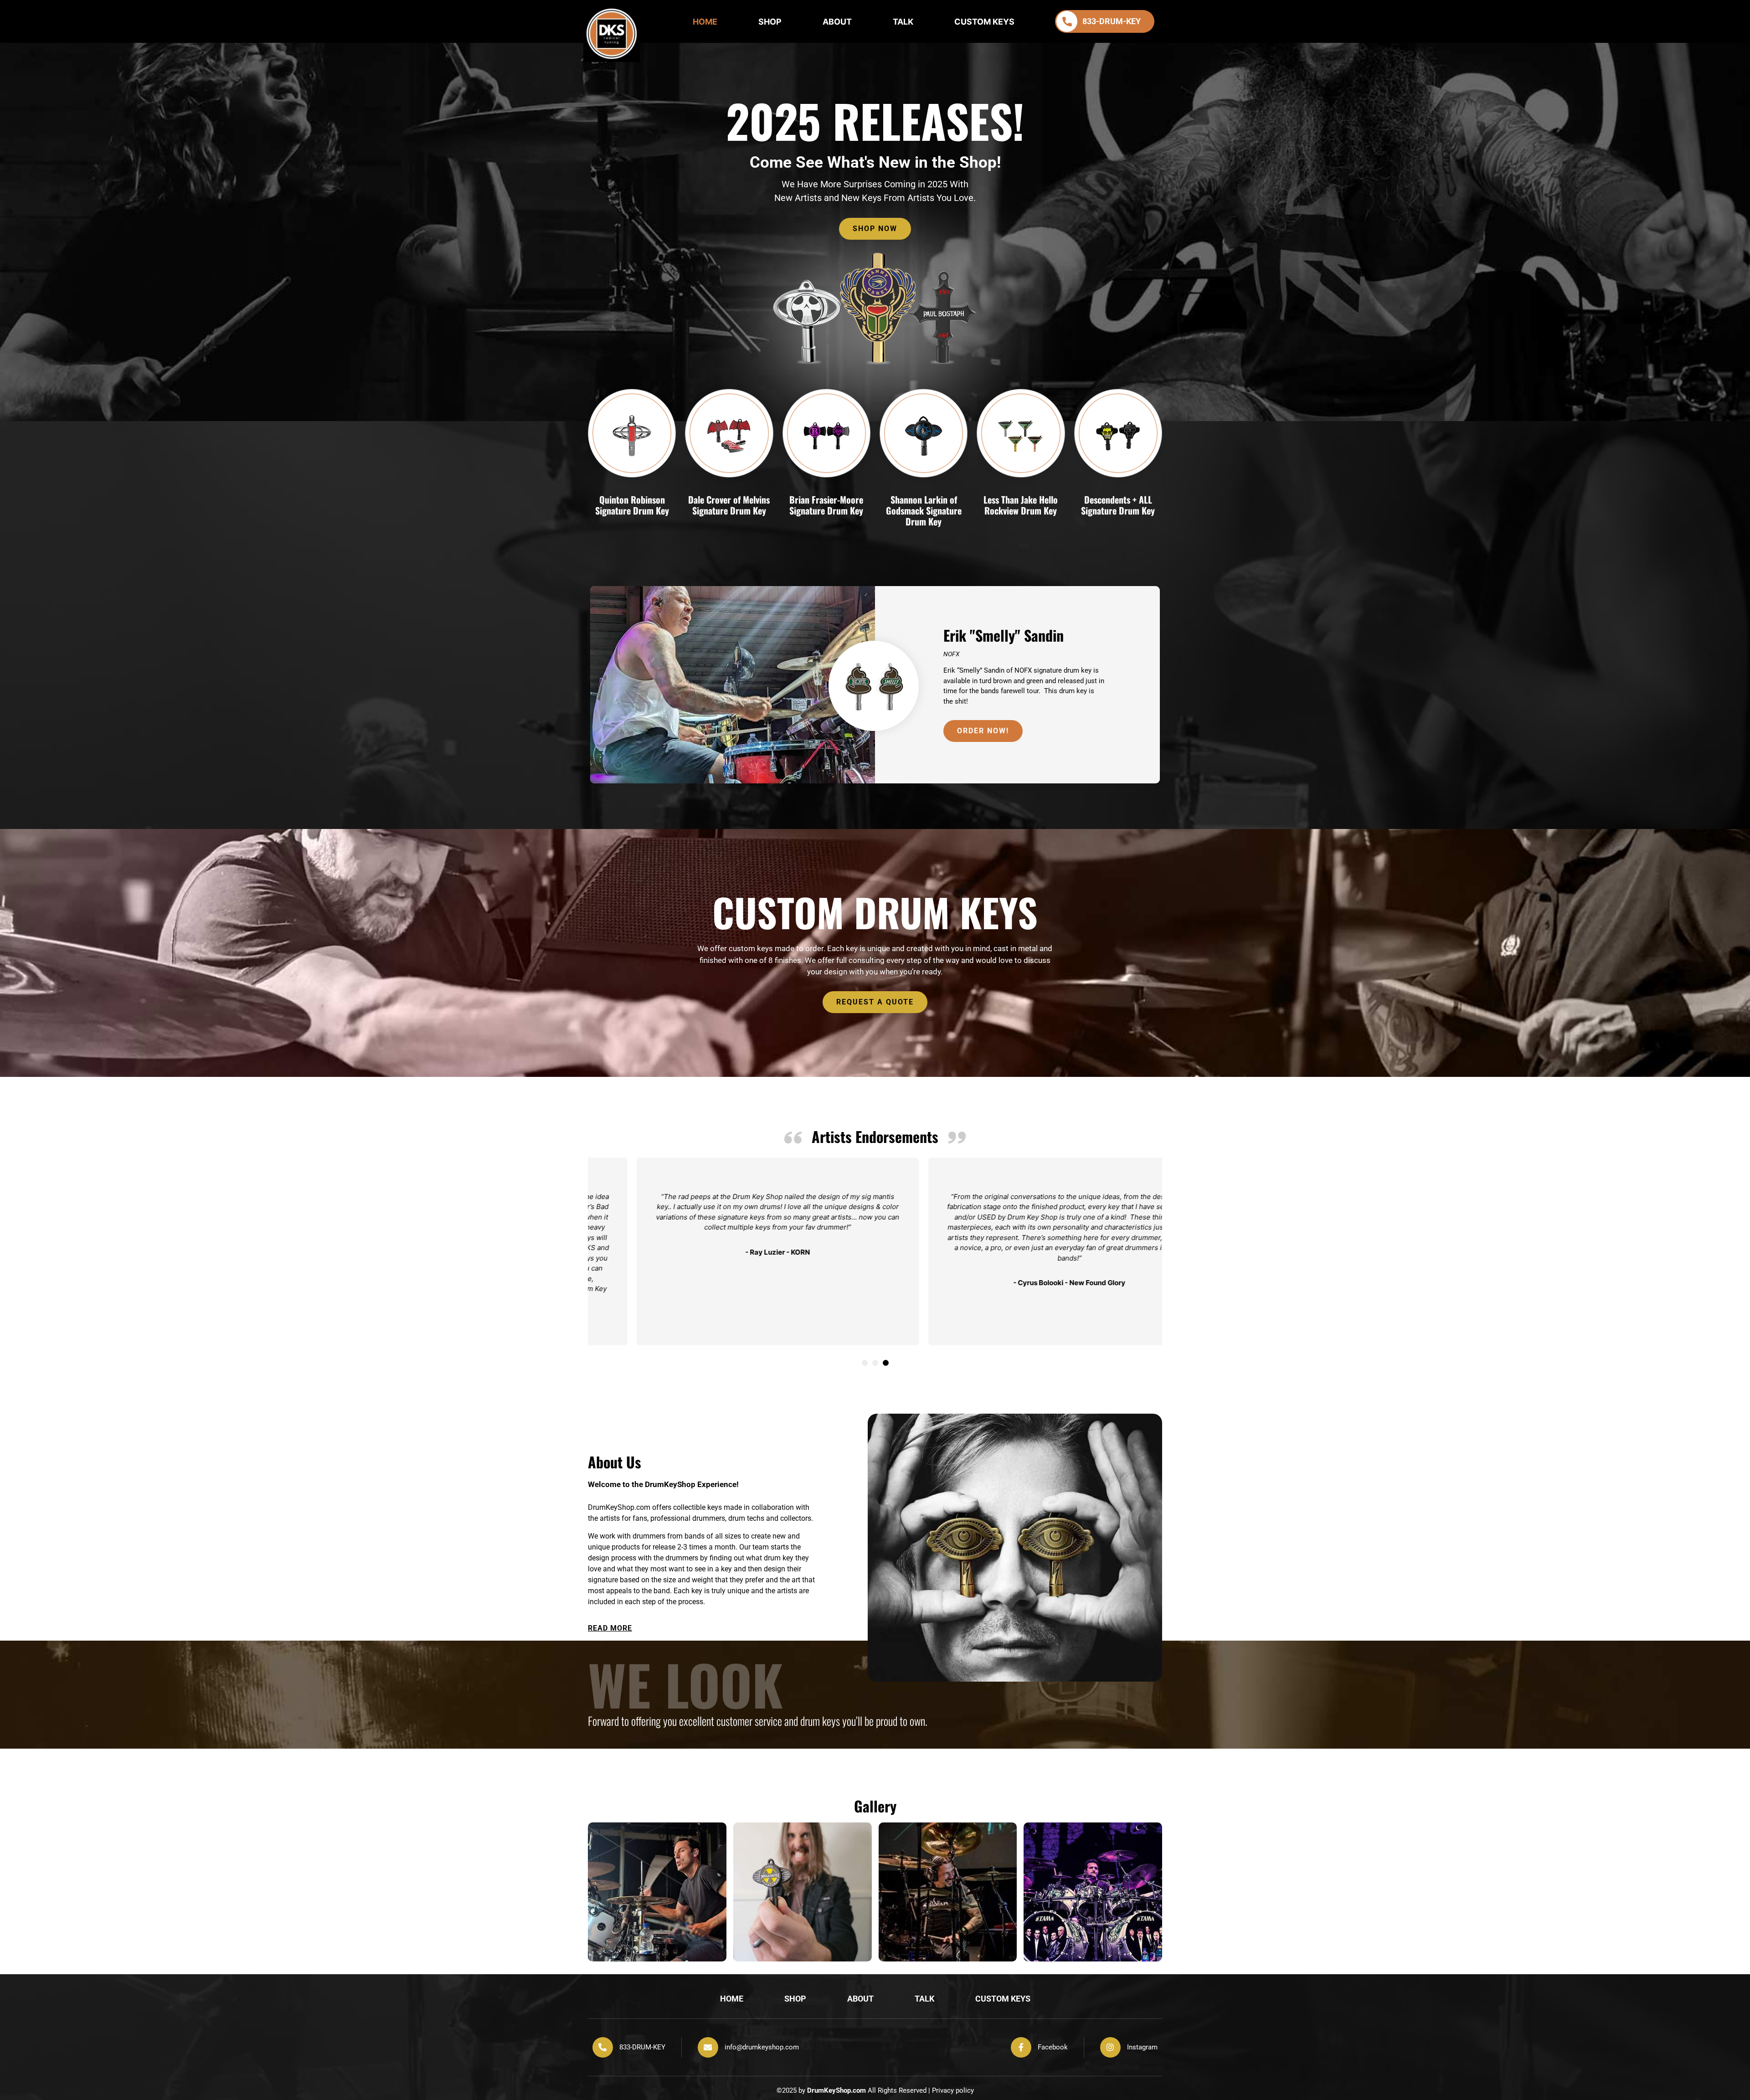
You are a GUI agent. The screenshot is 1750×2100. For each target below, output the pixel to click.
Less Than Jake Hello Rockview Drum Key (1021, 505)
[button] (865, 1363)
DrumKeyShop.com (836, 2090)
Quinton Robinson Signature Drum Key (632, 505)
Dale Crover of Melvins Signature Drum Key (729, 505)
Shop (770, 22)
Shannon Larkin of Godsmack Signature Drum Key (924, 510)
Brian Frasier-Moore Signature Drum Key (826, 505)
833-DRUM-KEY (642, 2047)
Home (705, 22)
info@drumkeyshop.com (762, 2047)
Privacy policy (953, 2090)
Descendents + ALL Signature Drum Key (1118, 505)
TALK (903, 22)
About (837, 22)
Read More (610, 1628)
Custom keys (984, 22)
